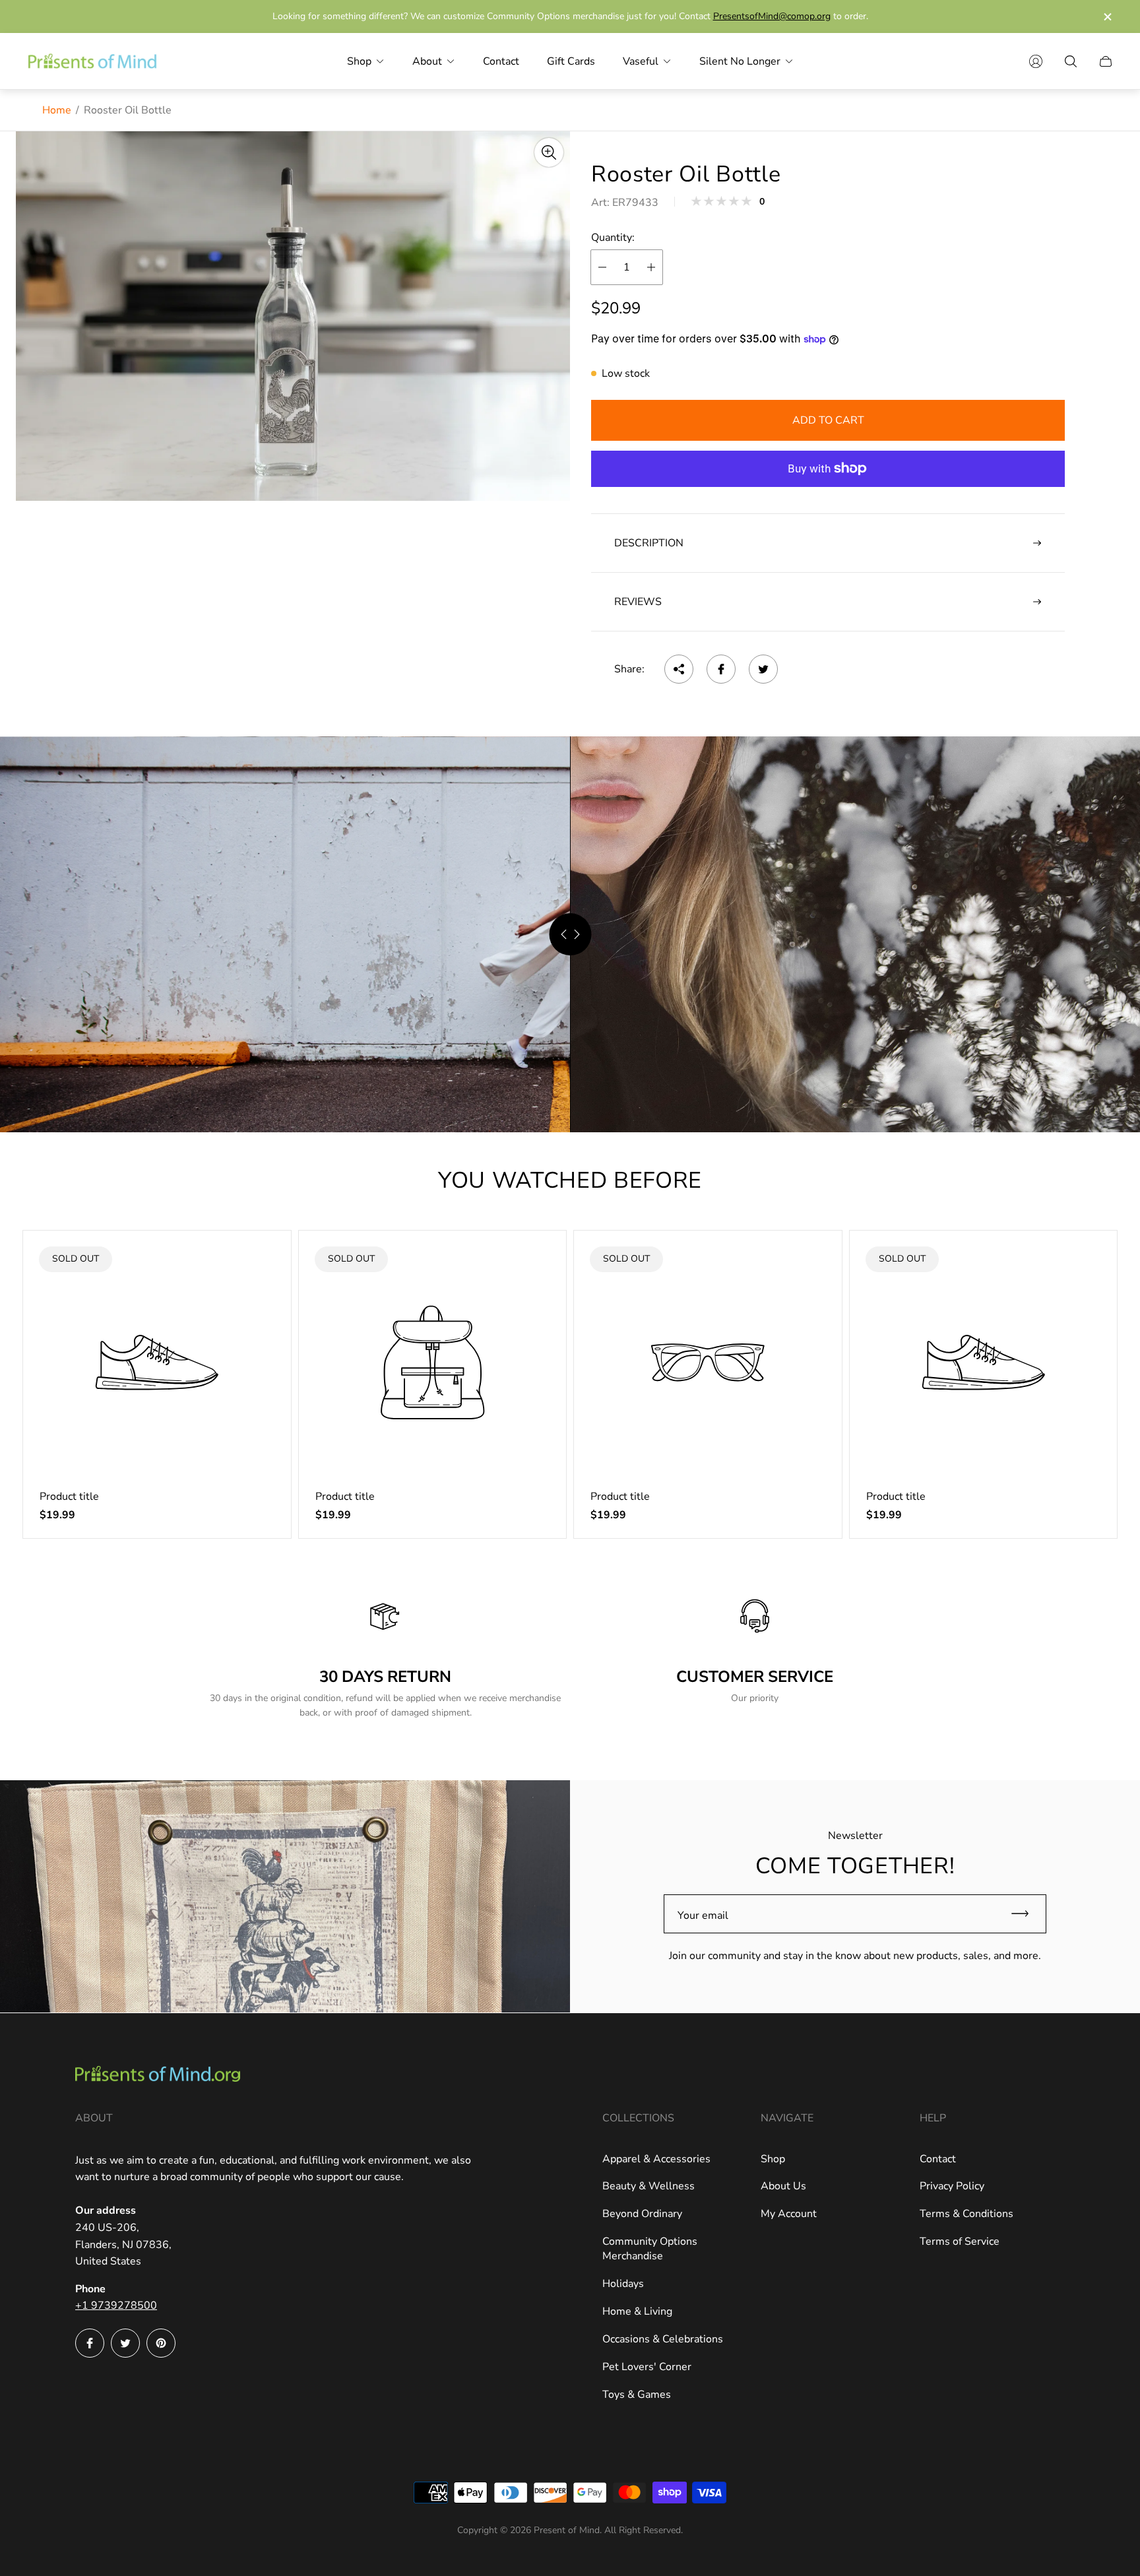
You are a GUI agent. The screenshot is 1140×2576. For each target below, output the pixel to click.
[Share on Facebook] (721, 669)
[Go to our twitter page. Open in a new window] (125, 2343)
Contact (938, 2159)
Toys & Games (637, 2395)
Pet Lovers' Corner (647, 2367)
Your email (703, 1916)
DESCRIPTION (649, 543)
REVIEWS (638, 602)
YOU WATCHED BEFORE (570, 1180)
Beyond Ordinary (642, 2214)
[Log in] (1036, 61)
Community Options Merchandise (650, 2249)
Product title (69, 1497)
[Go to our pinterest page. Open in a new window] (161, 2343)
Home (57, 110)
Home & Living (637, 2311)
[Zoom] (549, 152)
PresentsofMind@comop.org (772, 16)
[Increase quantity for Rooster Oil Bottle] (651, 267)
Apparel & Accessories (656, 2159)
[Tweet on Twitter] (763, 669)
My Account (789, 2214)
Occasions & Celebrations (663, 2339)
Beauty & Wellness (649, 2186)
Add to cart (828, 420)
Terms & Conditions (966, 2214)
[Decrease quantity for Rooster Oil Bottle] (602, 267)
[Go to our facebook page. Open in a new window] (90, 2343)
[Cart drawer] (1106, 61)
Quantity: (613, 238)
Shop (773, 2159)
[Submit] (1026, 1914)
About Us (783, 2186)
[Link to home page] (158, 2076)
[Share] (679, 669)
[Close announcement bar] (1107, 17)
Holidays (623, 2284)
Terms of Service (960, 2241)
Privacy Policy (952, 2186)
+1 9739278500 (116, 2305)
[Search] (1071, 61)
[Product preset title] (157, 1363)
